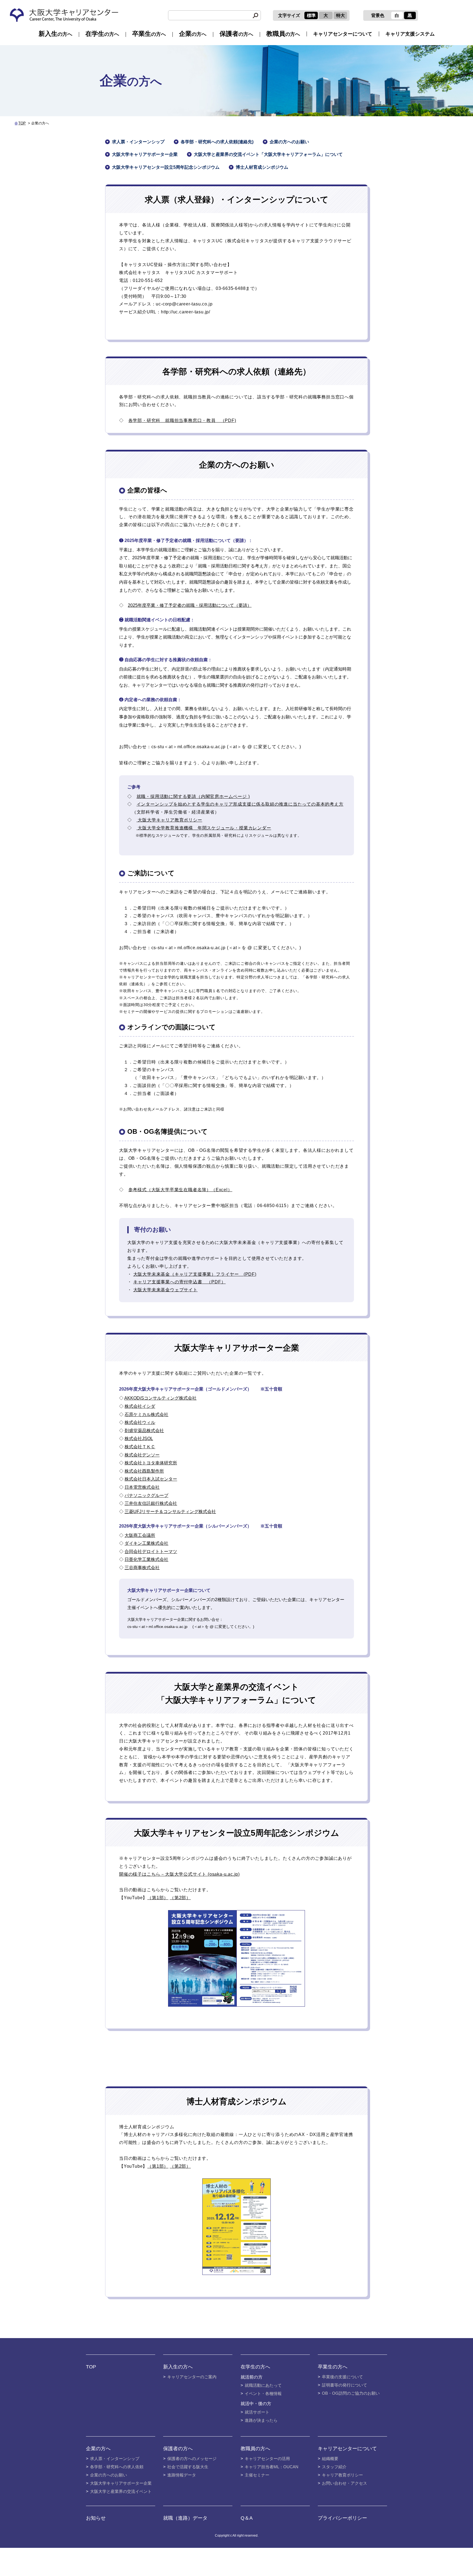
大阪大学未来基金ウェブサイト (165, 1290)
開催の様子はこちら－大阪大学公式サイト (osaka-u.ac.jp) (179, 1874)
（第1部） (158, 1898)
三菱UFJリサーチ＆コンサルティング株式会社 (170, 1512)
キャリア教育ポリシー (342, 2475)
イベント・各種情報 (263, 2393)
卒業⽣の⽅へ (333, 2367)
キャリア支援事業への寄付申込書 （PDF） (180, 1282)
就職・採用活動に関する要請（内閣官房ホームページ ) (193, 796)
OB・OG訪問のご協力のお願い (351, 2393)
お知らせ (96, 2518)
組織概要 (330, 2459)
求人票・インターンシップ (138, 142)
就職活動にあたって (263, 2385)
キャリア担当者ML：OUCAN (272, 2467)
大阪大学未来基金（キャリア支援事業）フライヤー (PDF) (195, 1274)
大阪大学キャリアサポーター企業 (145, 154)
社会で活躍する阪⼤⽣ (188, 2467)
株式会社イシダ (140, 1406)
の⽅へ (55, 34)
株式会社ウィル (140, 1422)
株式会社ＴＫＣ (140, 1447)
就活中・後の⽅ (256, 2404)
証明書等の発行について (344, 2385)
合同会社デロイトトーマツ (151, 1551)
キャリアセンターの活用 (267, 2459)
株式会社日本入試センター (151, 1479)
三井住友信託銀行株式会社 (151, 1503)
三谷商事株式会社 (142, 1568)
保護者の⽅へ (178, 2449)
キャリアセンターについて (343, 34)
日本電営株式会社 (142, 1487)
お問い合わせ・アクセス (344, 2483)
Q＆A (247, 2518)
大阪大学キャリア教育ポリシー (169, 820)
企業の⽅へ (98, 2449)
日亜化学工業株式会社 (146, 1559)
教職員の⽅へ (255, 2449)
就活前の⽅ (252, 2377)
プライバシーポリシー (342, 2518)
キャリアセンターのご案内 (192, 2377)
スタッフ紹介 (334, 2467)
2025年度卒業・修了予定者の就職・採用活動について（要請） (190, 605)
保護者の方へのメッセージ (192, 2459)
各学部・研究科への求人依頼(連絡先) (217, 142)
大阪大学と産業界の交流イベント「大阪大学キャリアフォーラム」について (268, 154)
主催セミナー (257, 2475)
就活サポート (257, 2412)
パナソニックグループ (146, 1495)
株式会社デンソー (142, 1455)
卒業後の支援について (342, 2377)
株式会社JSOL (139, 1439)
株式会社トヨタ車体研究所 (151, 1463)
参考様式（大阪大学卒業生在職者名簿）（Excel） (180, 1190)
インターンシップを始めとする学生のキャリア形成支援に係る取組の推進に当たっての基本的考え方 (240, 804)
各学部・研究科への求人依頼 (117, 2467)
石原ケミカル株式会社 (146, 1414)
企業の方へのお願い (289, 142)
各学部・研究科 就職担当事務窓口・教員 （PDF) (182, 420)
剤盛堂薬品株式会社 (144, 1431)
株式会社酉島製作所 (144, 1471)
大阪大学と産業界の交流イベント (121, 2491)
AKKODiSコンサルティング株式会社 (160, 1398)
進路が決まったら (261, 2420)
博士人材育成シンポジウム (262, 167)
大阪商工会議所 (140, 1535)
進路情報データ (182, 2475)
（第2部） (180, 1898)
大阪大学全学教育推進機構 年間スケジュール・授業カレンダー (204, 828)
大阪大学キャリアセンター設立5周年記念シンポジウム (166, 167)
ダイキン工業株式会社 (146, 1543)
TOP (22, 123)
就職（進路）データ (185, 2518)
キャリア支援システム (410, 34)
